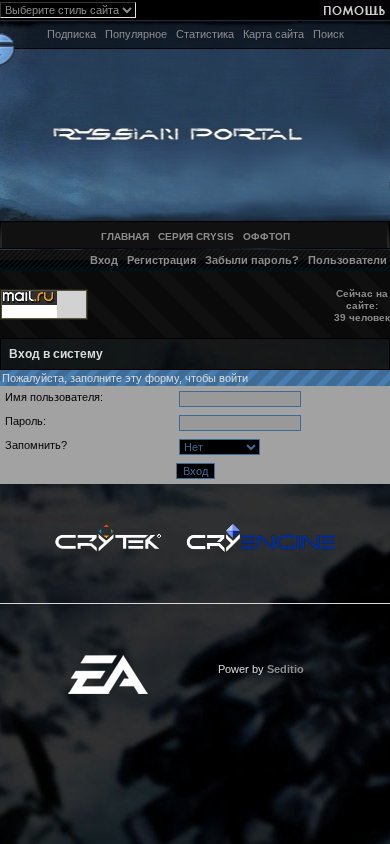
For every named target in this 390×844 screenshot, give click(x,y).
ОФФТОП (266, 236)
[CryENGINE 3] (260, 529)
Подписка (71, 34)
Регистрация (161, 260)
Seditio (285, 669)
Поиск (328, 34)
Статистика (205, 34)
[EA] (108, 661)
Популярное (136, 34)
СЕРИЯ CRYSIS (196, 236)
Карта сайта (273, 34)
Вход (104, 260)
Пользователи (347, 260)
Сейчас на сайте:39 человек (362, 305)
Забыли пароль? (252, 260)
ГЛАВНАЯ (125, 236)
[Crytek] (108, 529)
